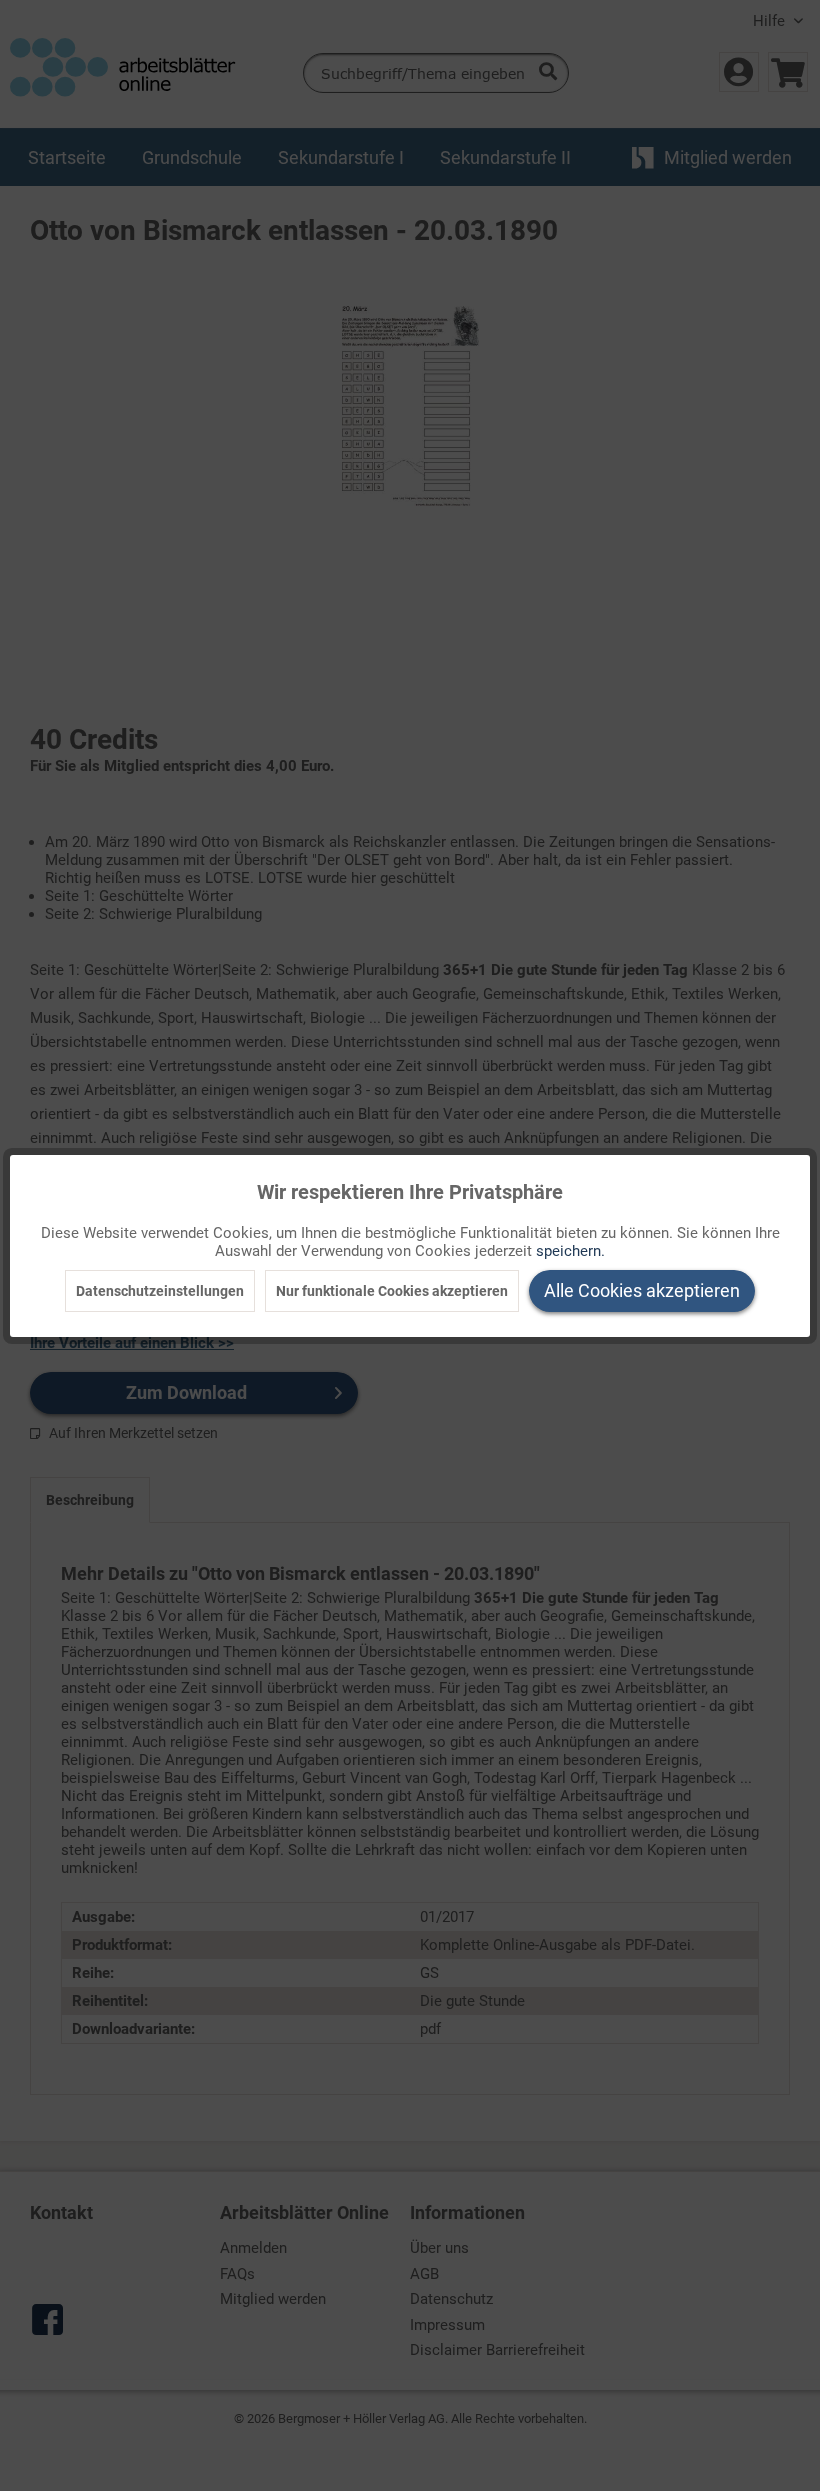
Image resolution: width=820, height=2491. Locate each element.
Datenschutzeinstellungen (160, 1291)
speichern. (570, 1251)
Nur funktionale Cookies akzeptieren (392, 1291)
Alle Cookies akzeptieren (642, 1290)
